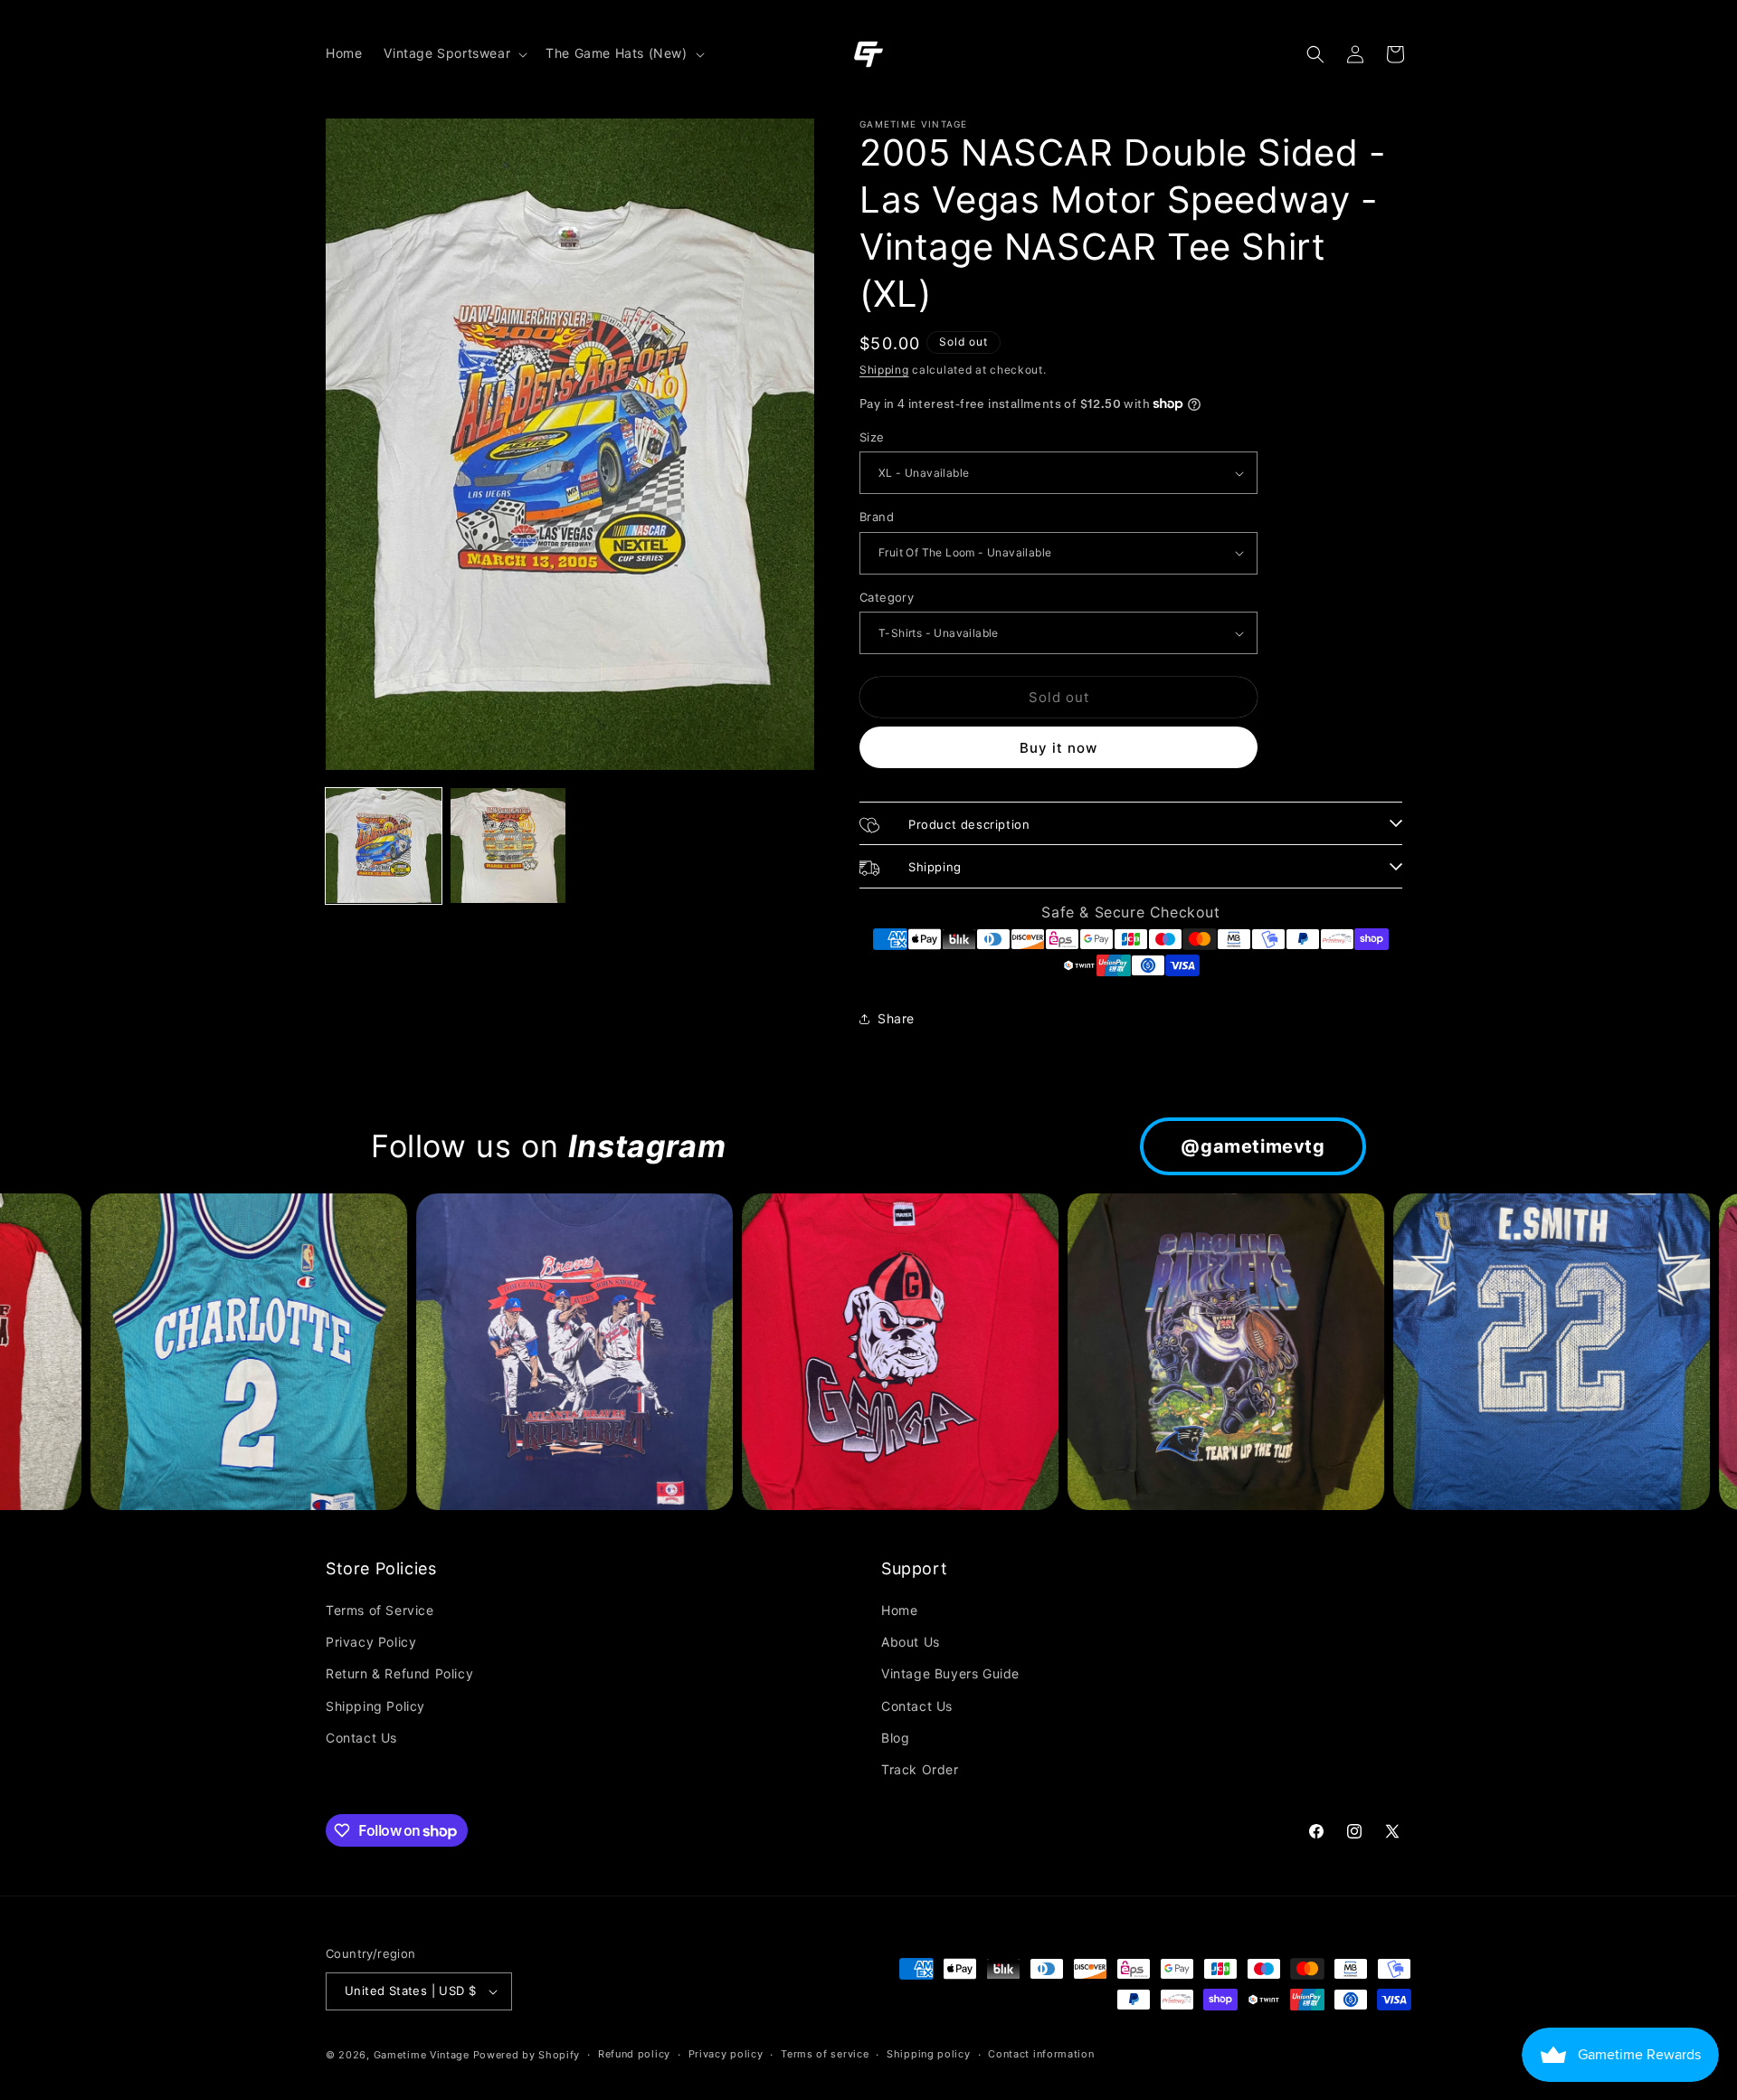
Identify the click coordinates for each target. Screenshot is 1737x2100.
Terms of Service (380, 1610)
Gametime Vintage (422, 2055)
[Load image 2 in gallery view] (508, 846)
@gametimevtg (1253, 1146)
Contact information (1041, 2054)
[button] (454, 53)
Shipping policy (929, 2054)
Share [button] (896, 1018)
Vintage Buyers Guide (950, 1673)
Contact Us (361, 1738)
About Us (911, 1642)
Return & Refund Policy (399, 1673)
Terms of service (825, 2054)
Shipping (884, 370)
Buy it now (1058, 748)
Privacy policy (726, 2054)
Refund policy (634, 2054)
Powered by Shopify (527, 2055)
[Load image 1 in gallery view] (384, 846)
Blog (895, 1738)
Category (887, 597)
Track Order (920, 1769)
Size (872, 437)
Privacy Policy (371, 1642)
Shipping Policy (375, 1706)
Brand (877, 517)
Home (899, 1610)
